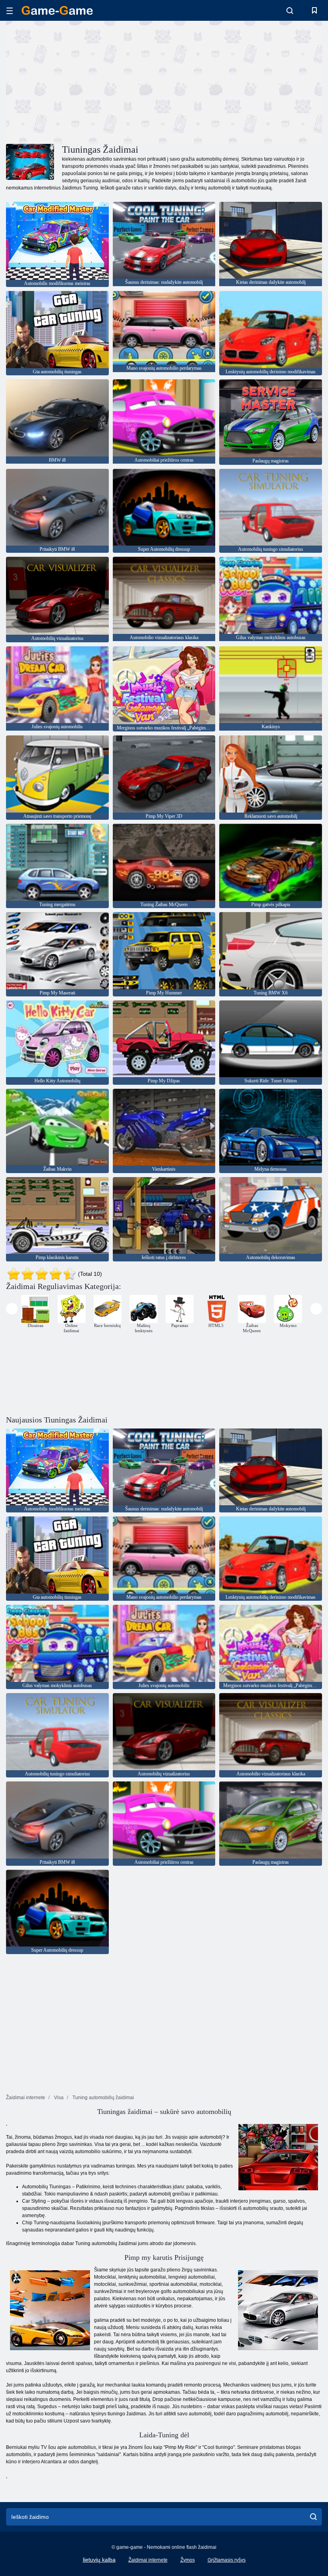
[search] (313, 2517)
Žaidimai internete (148, 2560)
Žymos (188, 2560)
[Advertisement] (85, 81)
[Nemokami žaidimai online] (57, 10)
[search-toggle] (290, 10)
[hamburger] (10, 11)
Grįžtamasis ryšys (227, 2560)
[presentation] (12, 1309)
